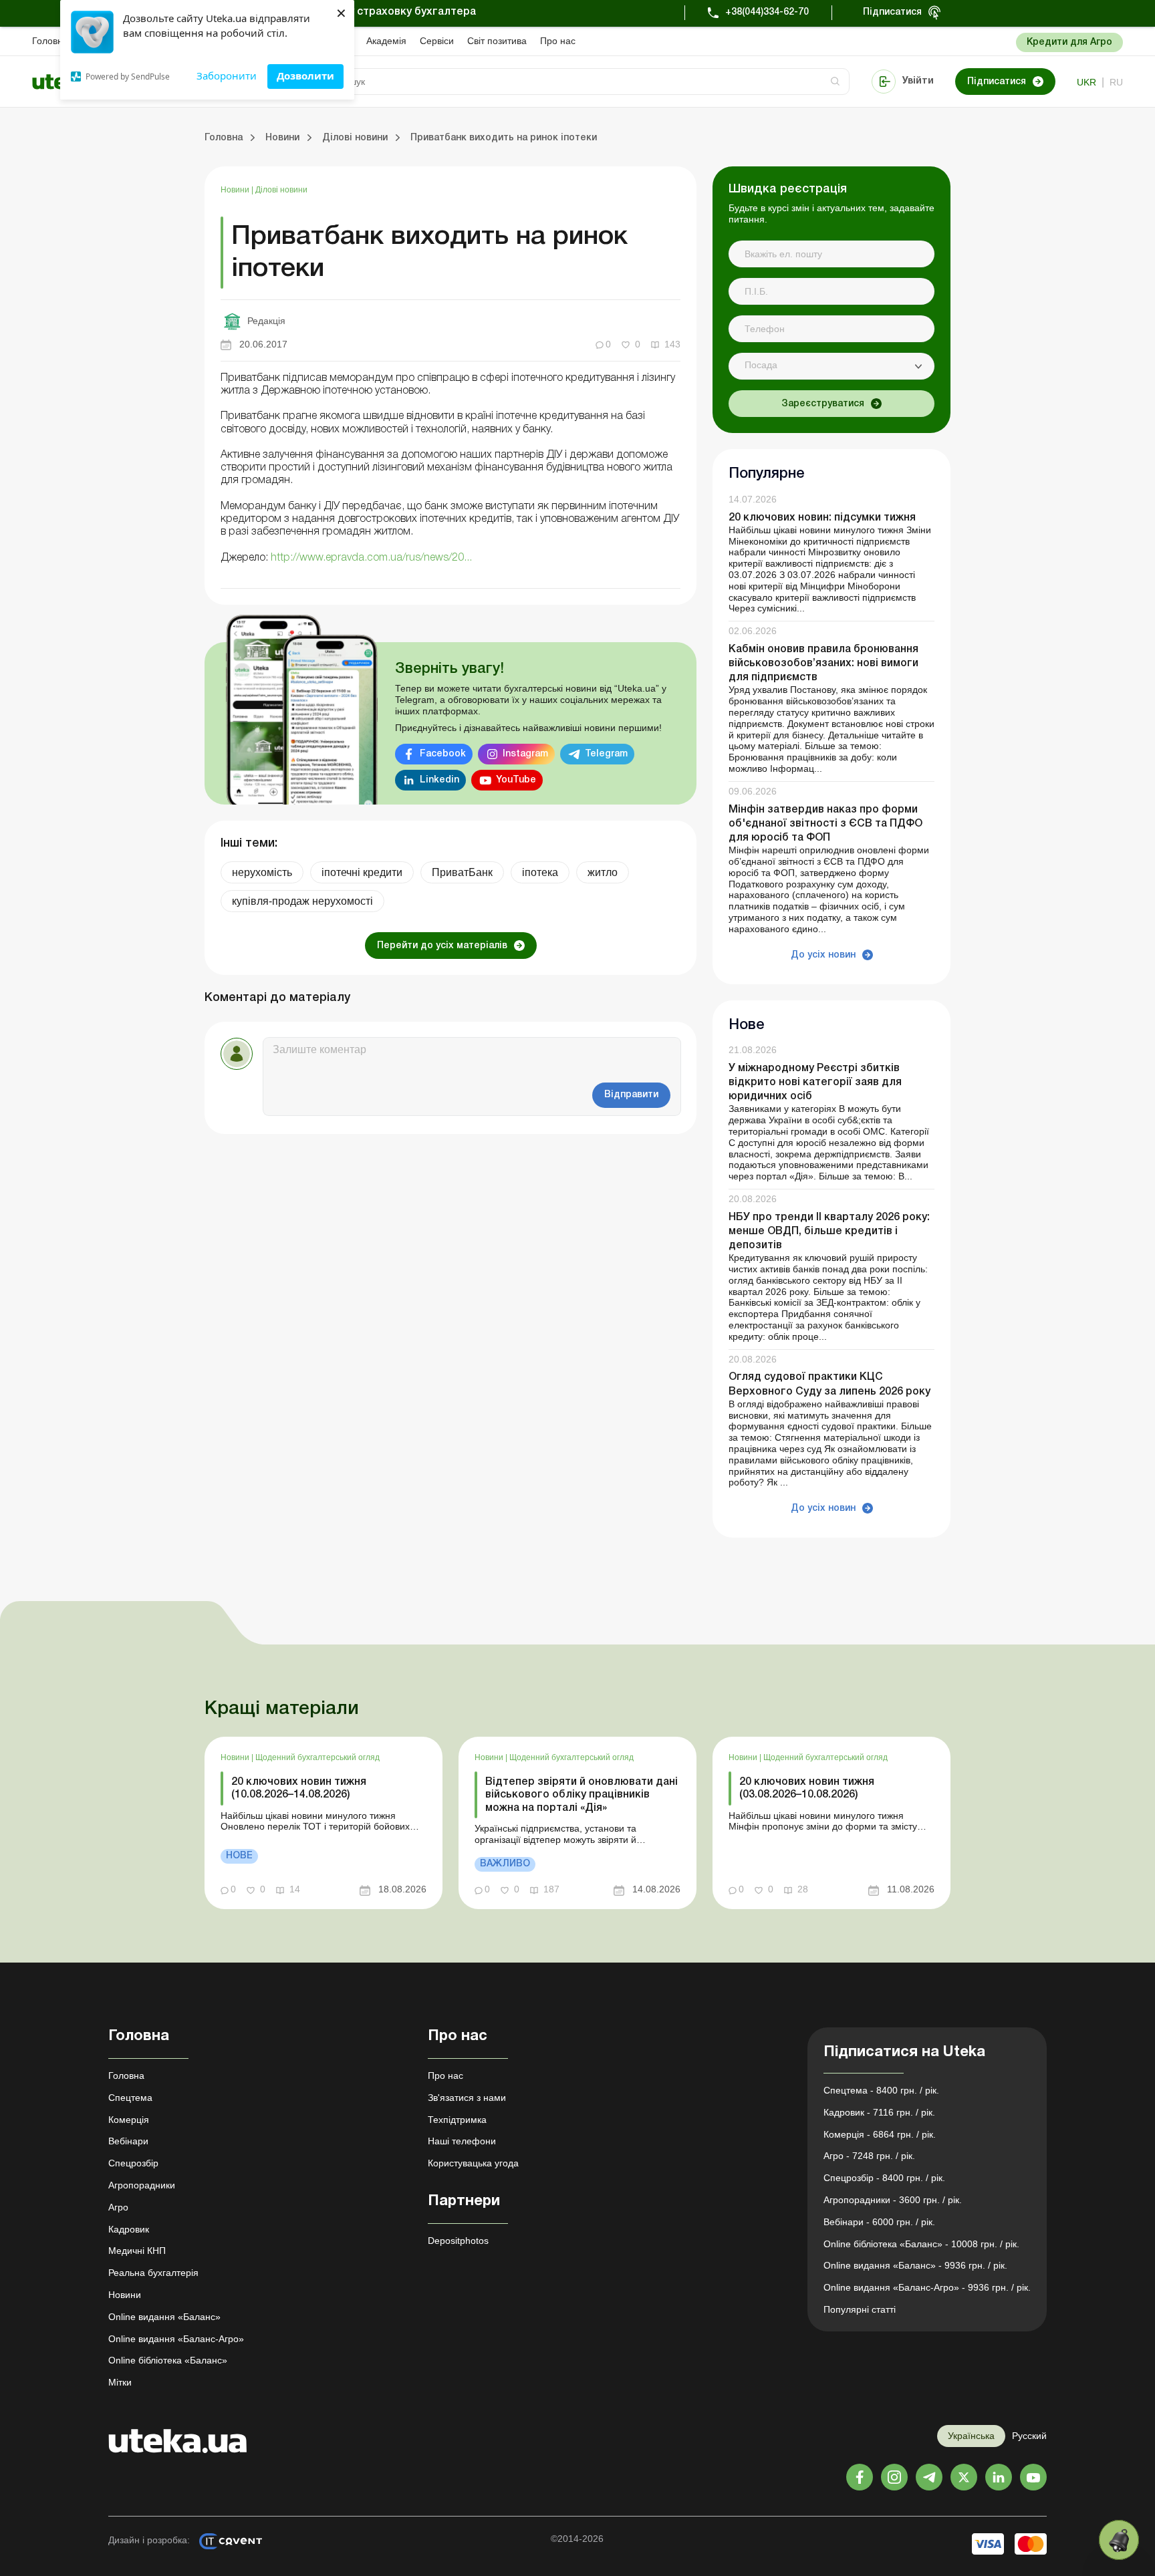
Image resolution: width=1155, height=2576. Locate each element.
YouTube (516, 780)
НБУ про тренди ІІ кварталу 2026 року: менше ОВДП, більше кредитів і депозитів (829, 1232)
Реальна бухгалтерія (153, 2273)
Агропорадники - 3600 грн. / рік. (893, 2200)
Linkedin (439, 780)
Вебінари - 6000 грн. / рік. (879, 2222)
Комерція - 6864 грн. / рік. (880, 2134)
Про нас (558, 41)
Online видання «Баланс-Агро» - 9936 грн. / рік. (927, 2287)
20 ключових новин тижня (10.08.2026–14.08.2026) (299, 1788)
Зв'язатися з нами (467, 2098)
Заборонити (227, 76)
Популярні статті (860, 2309)
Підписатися (892, 12)
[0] (1119, 2540)
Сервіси (437, 41)
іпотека (540, 872)
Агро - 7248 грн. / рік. (869, 2156)
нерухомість (262, 872)
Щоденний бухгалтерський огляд (317, 1757)
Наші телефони (462, 2141)
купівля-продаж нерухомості (302, 901)
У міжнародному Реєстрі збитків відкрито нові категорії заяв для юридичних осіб (815, 1083)
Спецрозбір (133, 2163)
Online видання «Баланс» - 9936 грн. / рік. (915, 2265)
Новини (236, 190)
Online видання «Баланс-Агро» (176, 2339)
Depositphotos (458, 2241)
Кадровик (129, 2229)
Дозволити (305, 76)
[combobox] (831, 366)
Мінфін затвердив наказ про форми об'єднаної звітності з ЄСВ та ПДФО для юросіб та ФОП (825, 824)
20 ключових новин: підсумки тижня (822, 518)
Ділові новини (281, 190)
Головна (50, 41)
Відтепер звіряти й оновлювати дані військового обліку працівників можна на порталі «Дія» (582, 1795)
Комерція (129, 2120)
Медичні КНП (137, 2251)
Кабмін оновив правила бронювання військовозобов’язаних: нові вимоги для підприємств (823, 664)
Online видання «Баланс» (164, 2317)
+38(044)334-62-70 (767, 12)
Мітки (120, 2382)
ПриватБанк (462, 872)
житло (603, 872)
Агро (118, 2207)
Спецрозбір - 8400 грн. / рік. (884, 2178)
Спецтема (130, 2098)
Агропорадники (142, 2185)
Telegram (606, 754)
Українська (971, 2436)
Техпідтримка (457, 2120)
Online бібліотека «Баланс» (168, 2360)
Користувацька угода (473, 2163)
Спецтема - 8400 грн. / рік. (881, 2090)
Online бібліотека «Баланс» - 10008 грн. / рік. (921, 2244)
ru (1116, 82)
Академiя (386, 41)
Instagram (525, 754)
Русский (1029, 2436)
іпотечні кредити (362, 872)
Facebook (443, 754)
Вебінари (128, 2141)
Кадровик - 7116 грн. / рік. (879, 2112)
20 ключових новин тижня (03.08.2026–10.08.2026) (807, 1788)
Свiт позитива (497, 41)
